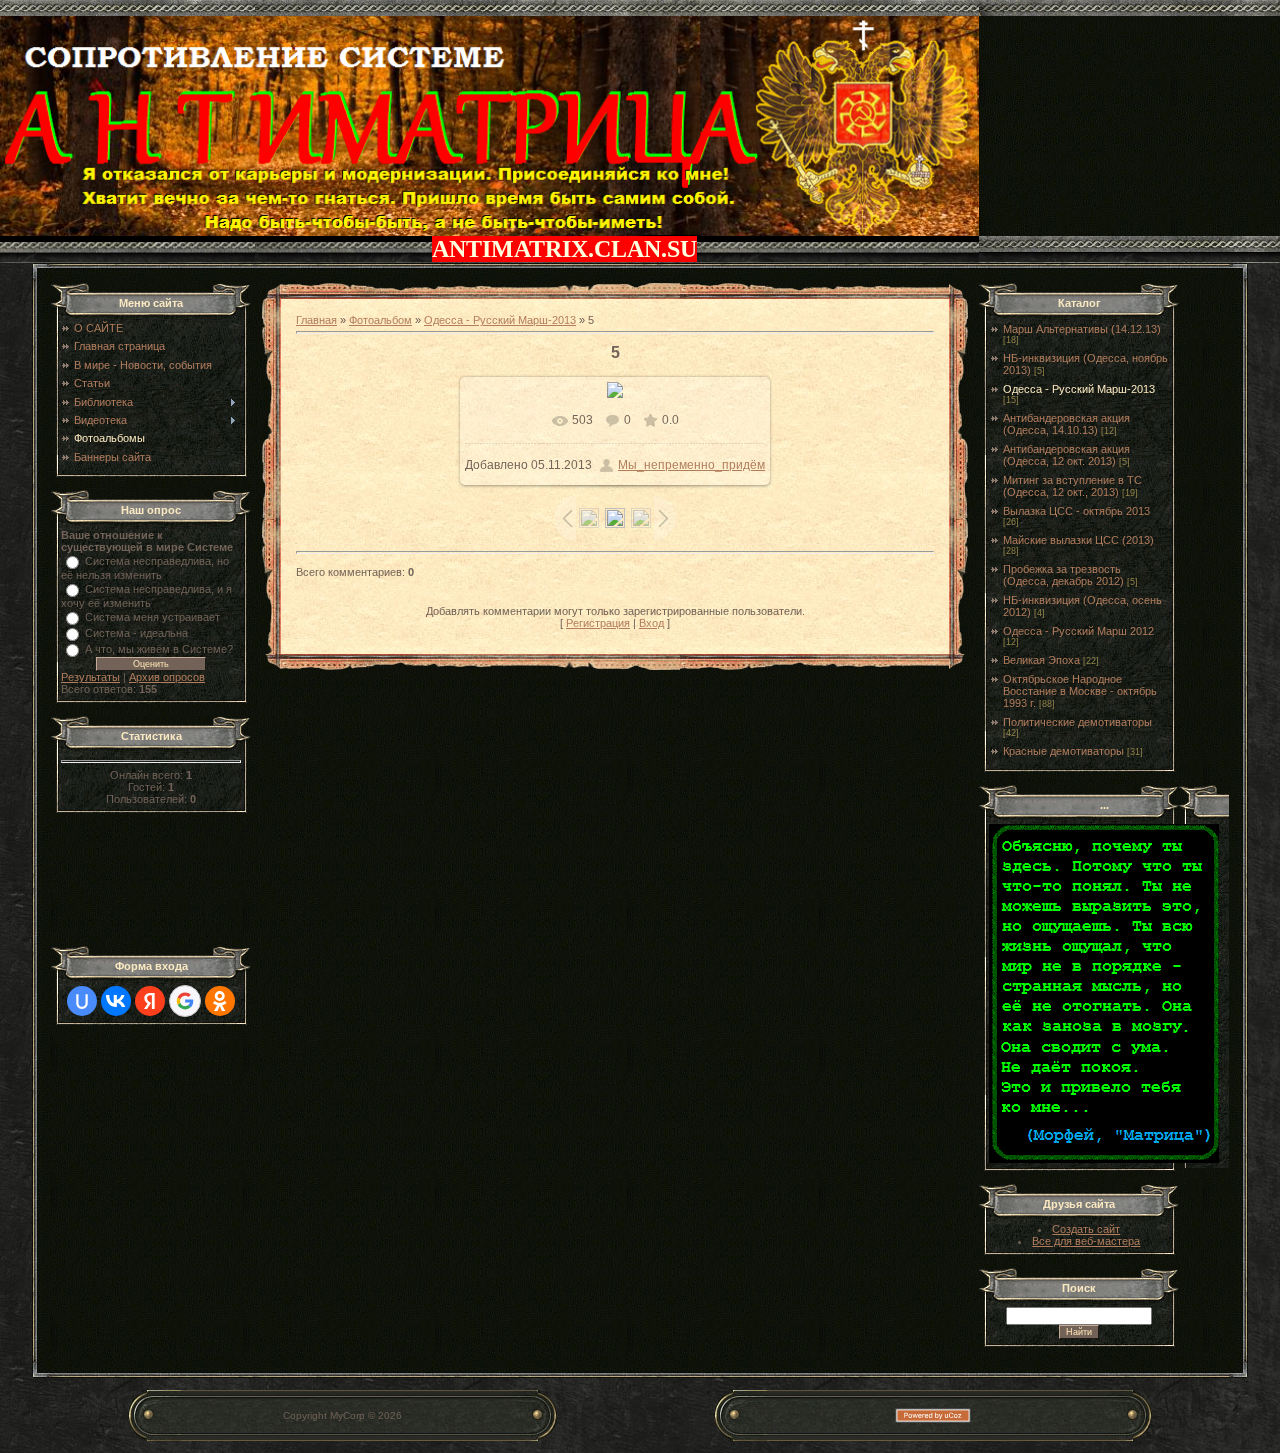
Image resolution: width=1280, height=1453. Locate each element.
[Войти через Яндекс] (150, 1001)
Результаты (90, 677)
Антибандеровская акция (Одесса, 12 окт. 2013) (1066, 455)
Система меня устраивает (152, 617)
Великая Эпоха (1041, 660)
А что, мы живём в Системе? (159, 649)
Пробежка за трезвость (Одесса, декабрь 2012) (1063, 575)
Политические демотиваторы (1077, 722)
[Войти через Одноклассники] (220, 1001)
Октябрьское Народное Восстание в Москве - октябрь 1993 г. (1080, 691)
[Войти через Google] (185, 1001)
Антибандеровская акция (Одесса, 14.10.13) (1066, 424)
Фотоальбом (380, 320)
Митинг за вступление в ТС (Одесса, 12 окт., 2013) (1072, 486)
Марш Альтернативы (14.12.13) (1082, 329)
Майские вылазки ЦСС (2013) (1078, 540)
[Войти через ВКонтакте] (116, 1001)
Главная (316, 320)
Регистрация (598, 623)
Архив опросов (167, 677)
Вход (651, 623)
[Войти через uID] (82, 1001)
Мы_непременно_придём (691, 465)
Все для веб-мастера (1086, 1241)
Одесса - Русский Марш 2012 (1078, 631)
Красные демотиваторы (1063, 751)
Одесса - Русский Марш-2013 (500, 320)
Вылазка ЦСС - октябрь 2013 (1076, 511)
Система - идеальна (136, 633)
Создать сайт (1086, 1229)
